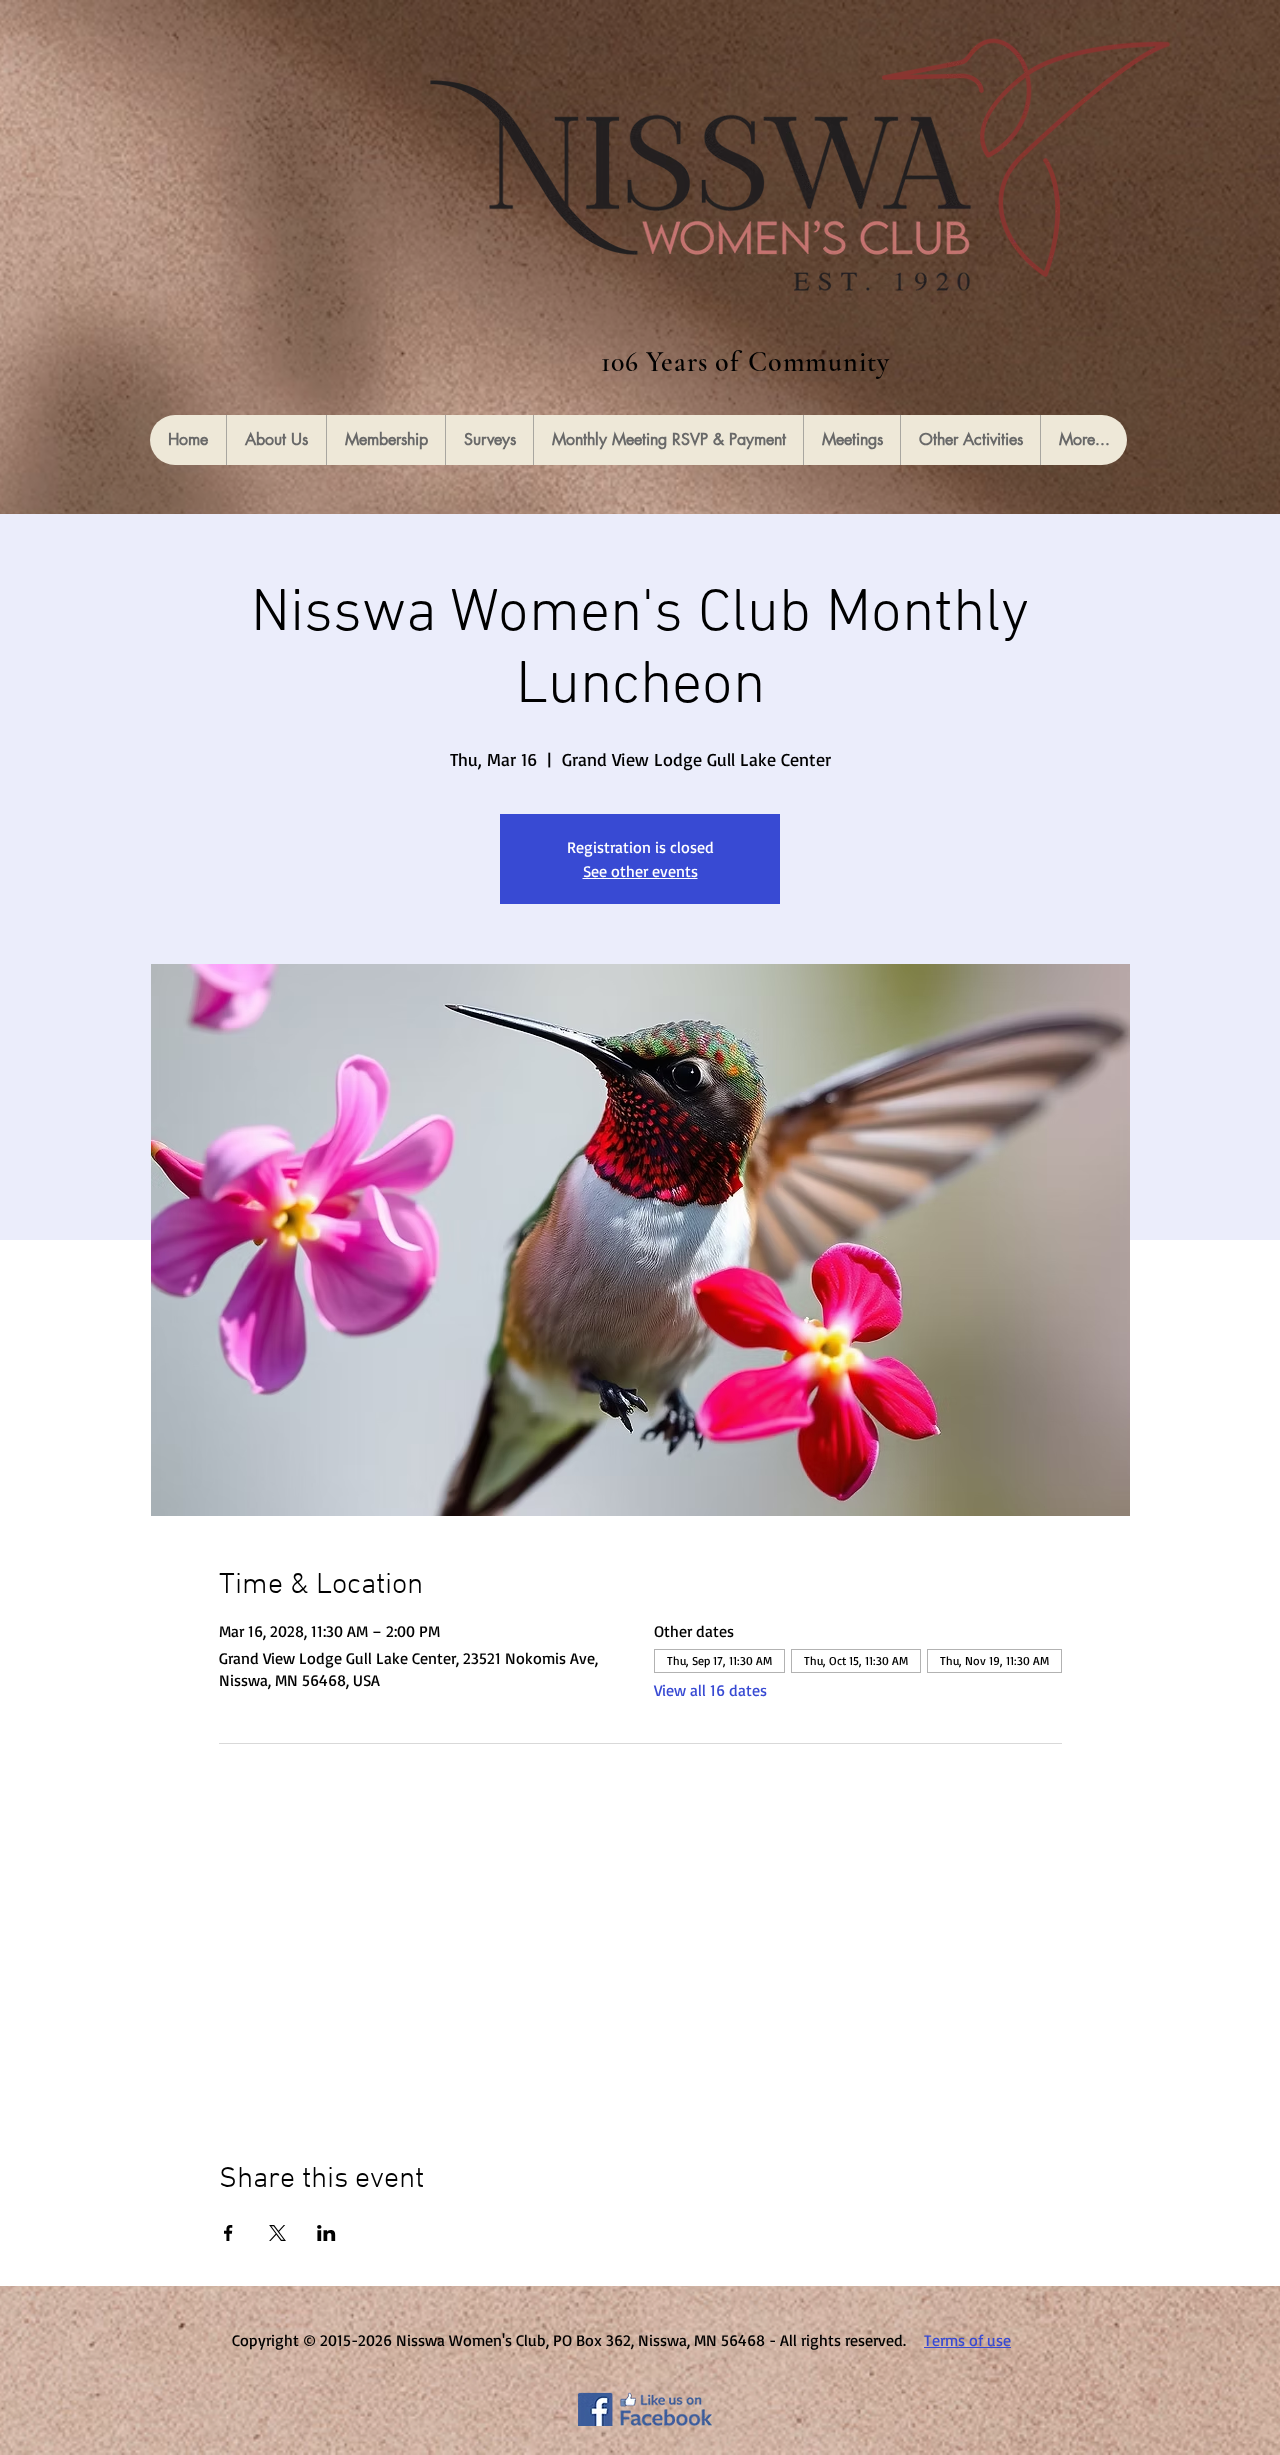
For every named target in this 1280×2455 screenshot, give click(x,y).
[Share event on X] (277, 2233)
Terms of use (967, 2340)
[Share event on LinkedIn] (326, 2233)
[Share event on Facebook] (228, 2233)
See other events (640, 871)
